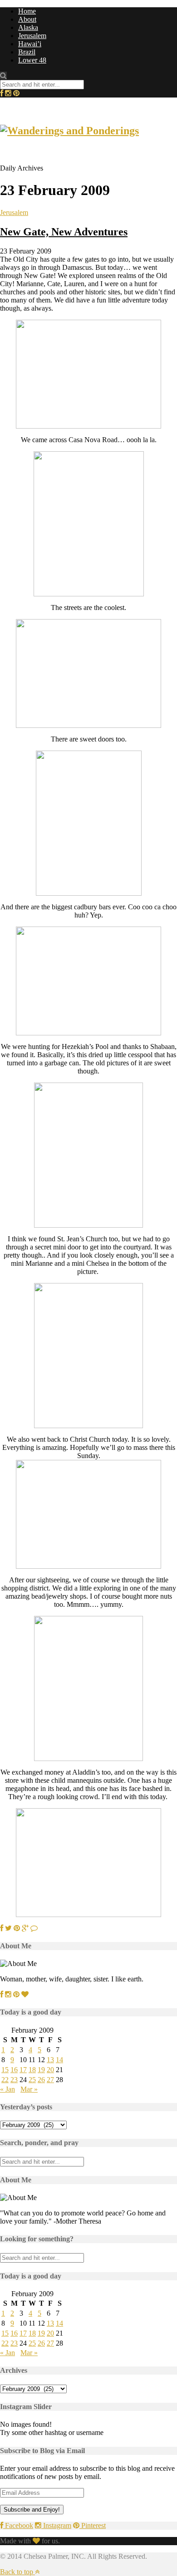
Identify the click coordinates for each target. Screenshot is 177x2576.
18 (32, 2070)
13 (50, 2060)
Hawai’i (30, 44)
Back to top (17, 2572)
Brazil (27, 52)
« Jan (7, 2089)
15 (5, 2070)
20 (50, 2070)
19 (41, 2070)
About (27, 19)
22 (5, 2080)
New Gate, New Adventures (64, 232)
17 (23, 2070)
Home (27, 11)
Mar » (29, 2089)
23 (14, 2080)
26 (41, 2080)
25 (32, 2080)
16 (14, 2070)
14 (59, 2060)
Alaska (28, 27)
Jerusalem (32, 36)
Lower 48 (32, 60)
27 (50, 2080)
